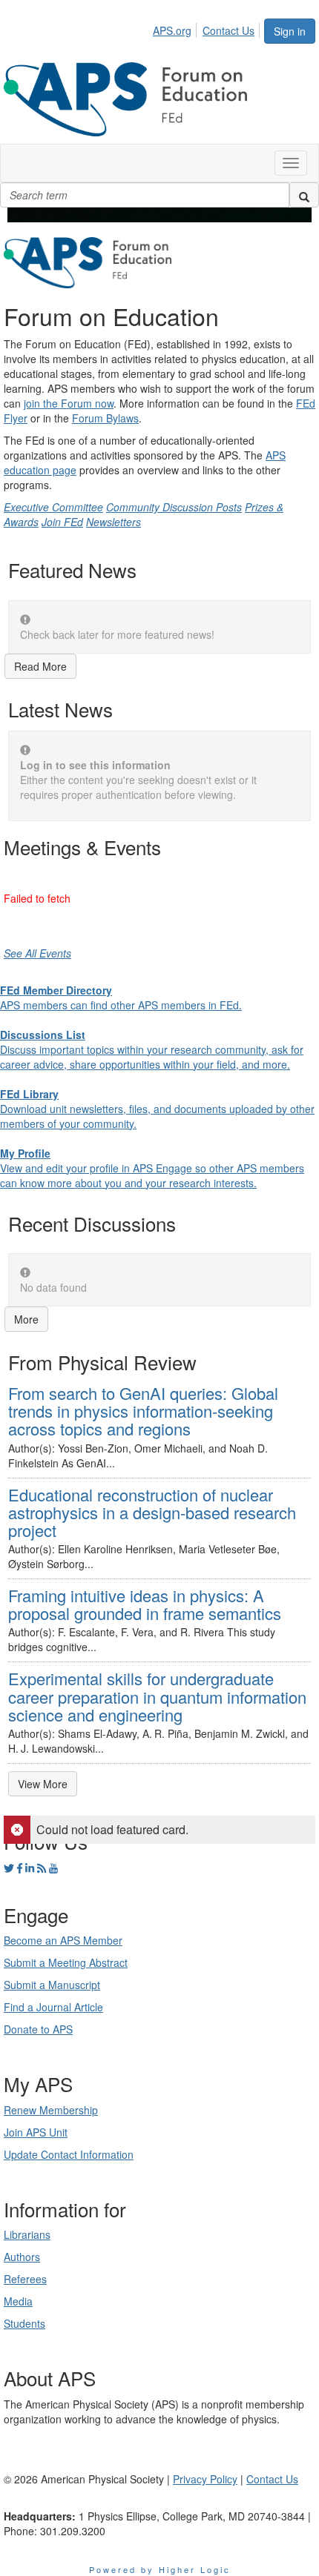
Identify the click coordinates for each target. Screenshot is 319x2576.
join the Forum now (69, 403)
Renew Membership (51, 2110)
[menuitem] (176, 28)
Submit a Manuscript (52, 1985)
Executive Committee (53, 507)
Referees (25, 2279)
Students (24, 2323)
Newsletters (114, 522)
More (26, 1319)
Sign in (290, 31)
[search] (304, 195)
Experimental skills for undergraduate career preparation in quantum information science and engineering (157, 1696)
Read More (40, 666)
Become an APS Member (63, 1940)
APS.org (172, 30)
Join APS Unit (36, 2132)
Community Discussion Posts (174, 507)
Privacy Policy (205, 2479)
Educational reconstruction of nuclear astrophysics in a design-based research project (152, 1512)
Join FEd (62, 522)
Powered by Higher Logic (160, 2569)
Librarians (27, 2234)
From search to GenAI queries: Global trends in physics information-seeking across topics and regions (143, 1411)
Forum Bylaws (105, 418)
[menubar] (208, 28)
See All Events (37, 953)
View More (43, 1784)
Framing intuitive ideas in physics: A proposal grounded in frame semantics (145, 1604)
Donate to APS (38, 2029)
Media (18, 2301)
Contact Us (228, 30)
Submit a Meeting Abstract (66, 1962)
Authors (22, 2257)
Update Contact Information (69, 2154)
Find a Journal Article (53, 2007)
